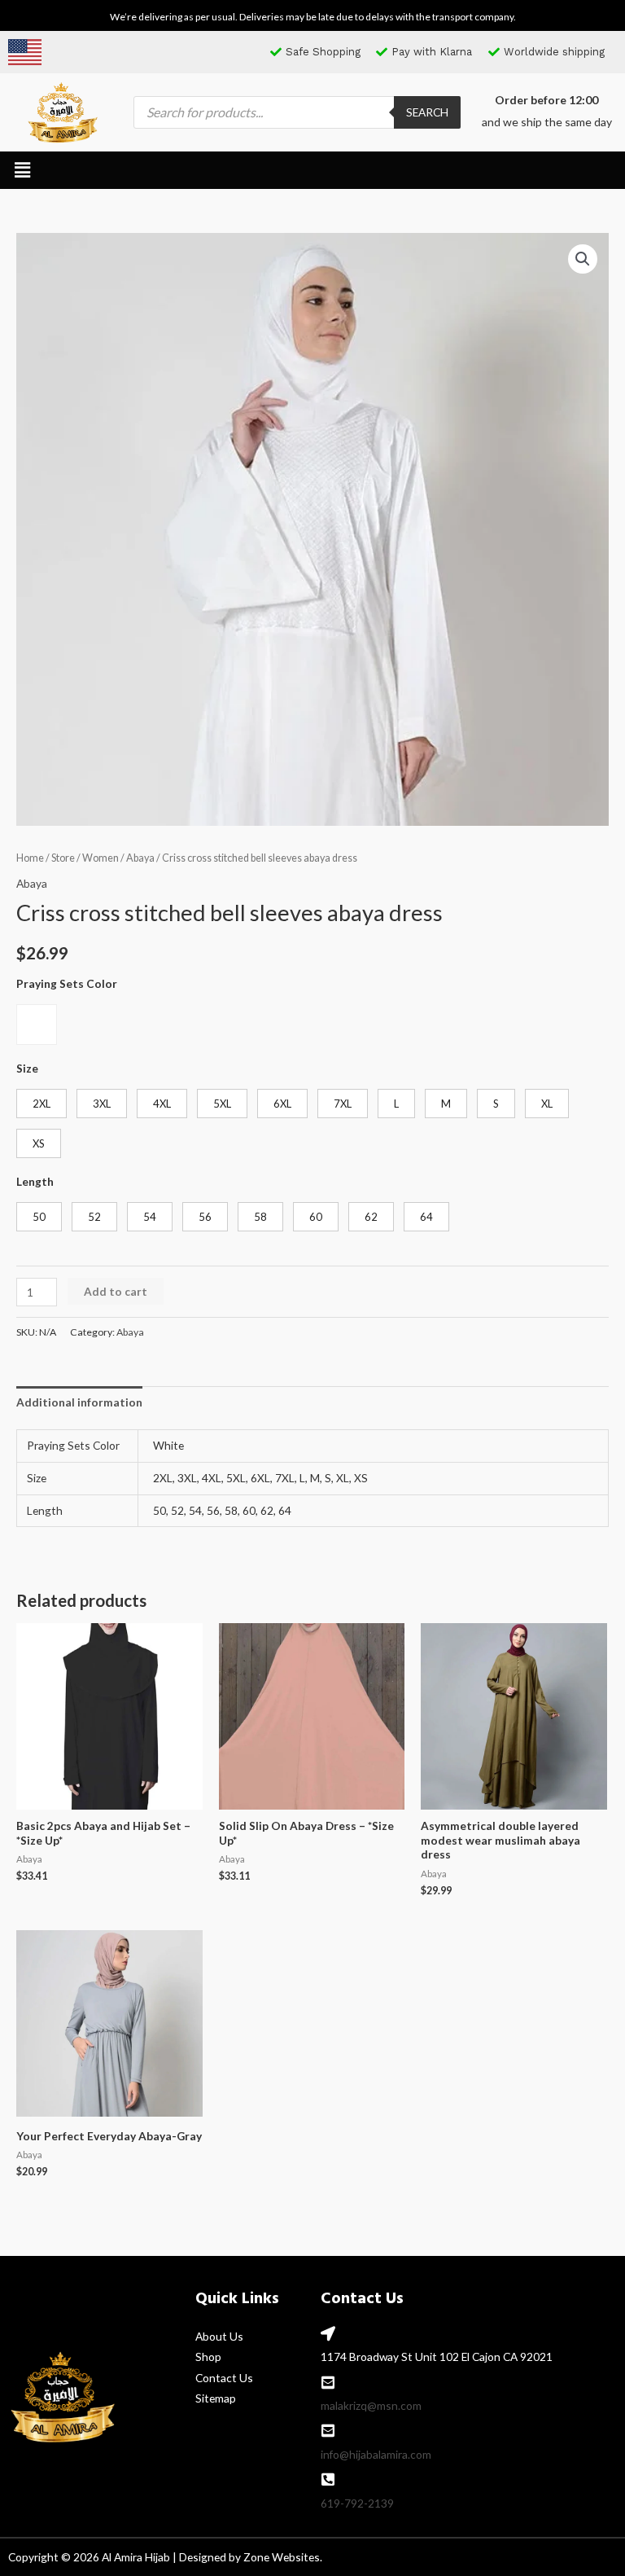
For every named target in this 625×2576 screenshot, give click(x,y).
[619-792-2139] (328, 2479)
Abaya (140, 858)
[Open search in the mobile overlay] (297, 112)
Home (30, 858)
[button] (22, 170)
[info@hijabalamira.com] (328, 2430)
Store (63, 858)
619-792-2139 (357, 2503)
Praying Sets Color (67, 983)
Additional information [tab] (79, 1402)
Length (35, 1181)
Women (101, 858)
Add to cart (116, 1291)
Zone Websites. (283, 2557)
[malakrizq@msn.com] (328, 2382)
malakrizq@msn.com (371, 2405)
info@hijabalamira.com (376, 2454)
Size (27, 1068)
